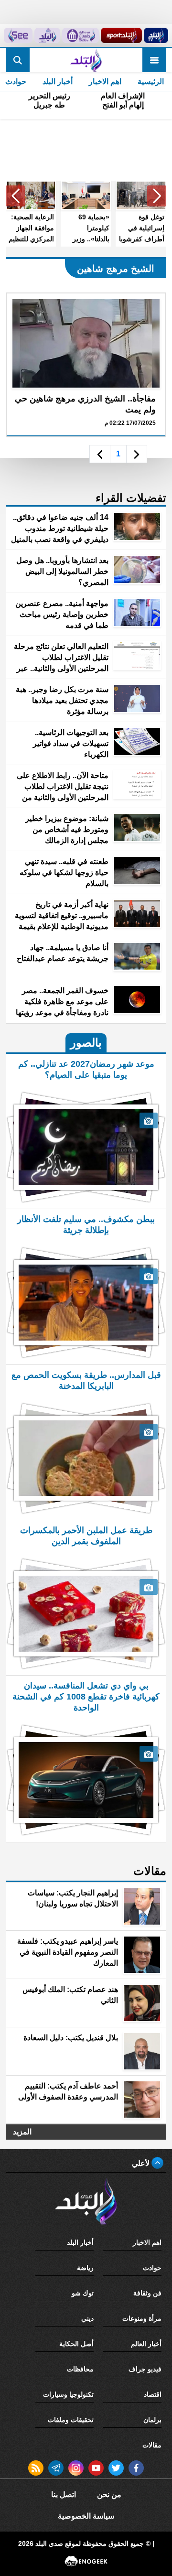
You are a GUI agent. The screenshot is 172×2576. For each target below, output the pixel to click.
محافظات (80, 2369)
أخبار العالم (146, 2344)
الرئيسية (151, 81)
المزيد (22, 2132)
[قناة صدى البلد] (156, 35)
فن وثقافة (147, 2293)
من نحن (109, 2495)
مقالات (152, 2445)
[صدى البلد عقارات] (47, 35)
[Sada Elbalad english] (18, 35)
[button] (157, 196)
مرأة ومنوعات (142, 2318)
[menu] (154, 60)
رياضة (85, 2268)
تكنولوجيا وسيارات (68, 2394)
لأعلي (142, 2163)
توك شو (83, 2293)
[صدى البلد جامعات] (81, 35)
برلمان (152, 2420)
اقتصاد (153, 2394)
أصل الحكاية (76, 2344)
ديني (87, 2318)
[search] (18, 60)
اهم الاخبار (105, 81)
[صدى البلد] (86, 60)
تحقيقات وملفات (71, 2420)
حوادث (152, 2268)
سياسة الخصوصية (86, 2516)
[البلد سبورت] (121, 35)
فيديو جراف (145, 2369)
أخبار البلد (58, 81)
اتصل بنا (64, 2495)
